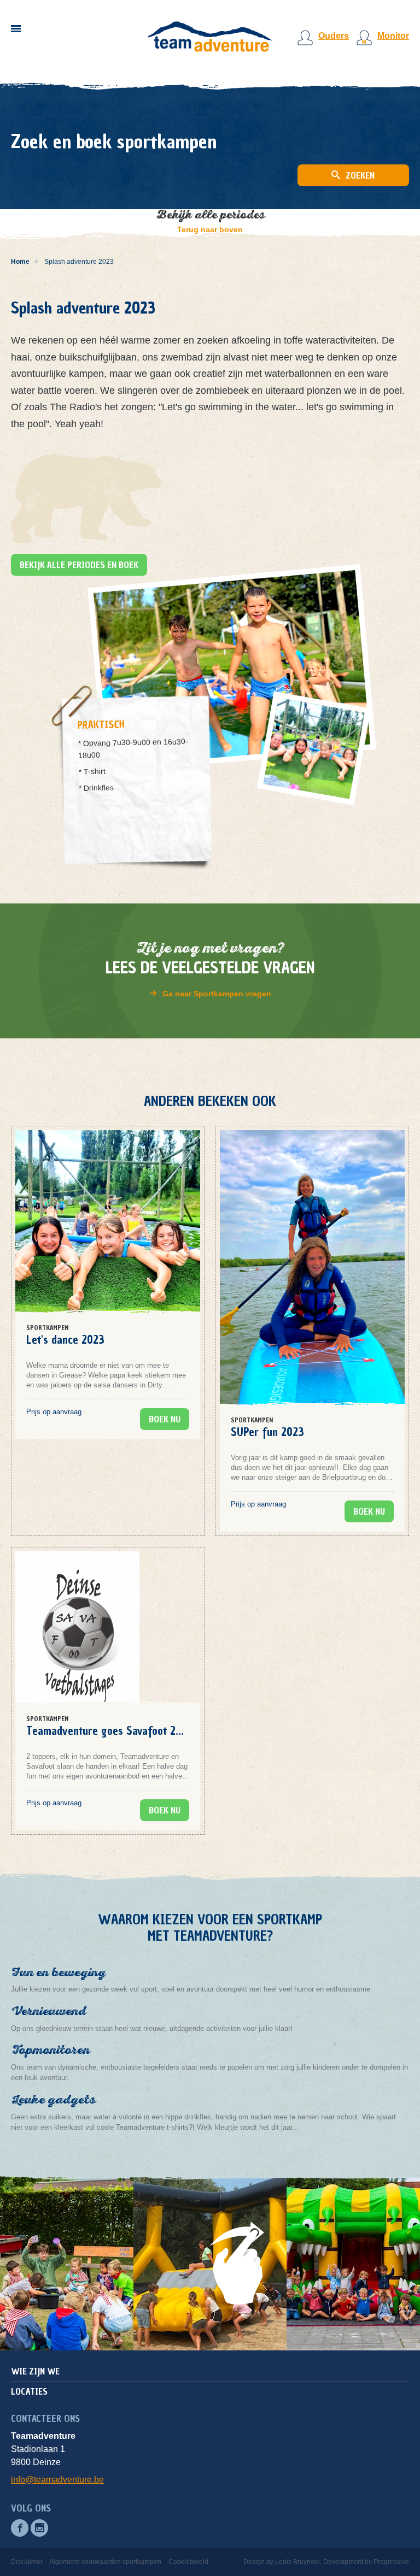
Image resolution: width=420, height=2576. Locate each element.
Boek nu (165, 1419)
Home (20, 262)
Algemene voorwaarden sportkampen (105, 2562)
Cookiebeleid (188, 2562)
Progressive (391, 2562)
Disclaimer (27, 2562)
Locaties (29, 2391)
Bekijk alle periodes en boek (79, 565)
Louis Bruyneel (297, 2562)
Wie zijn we (35, 2371)
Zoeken (359, 175)
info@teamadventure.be (57, 2480)
